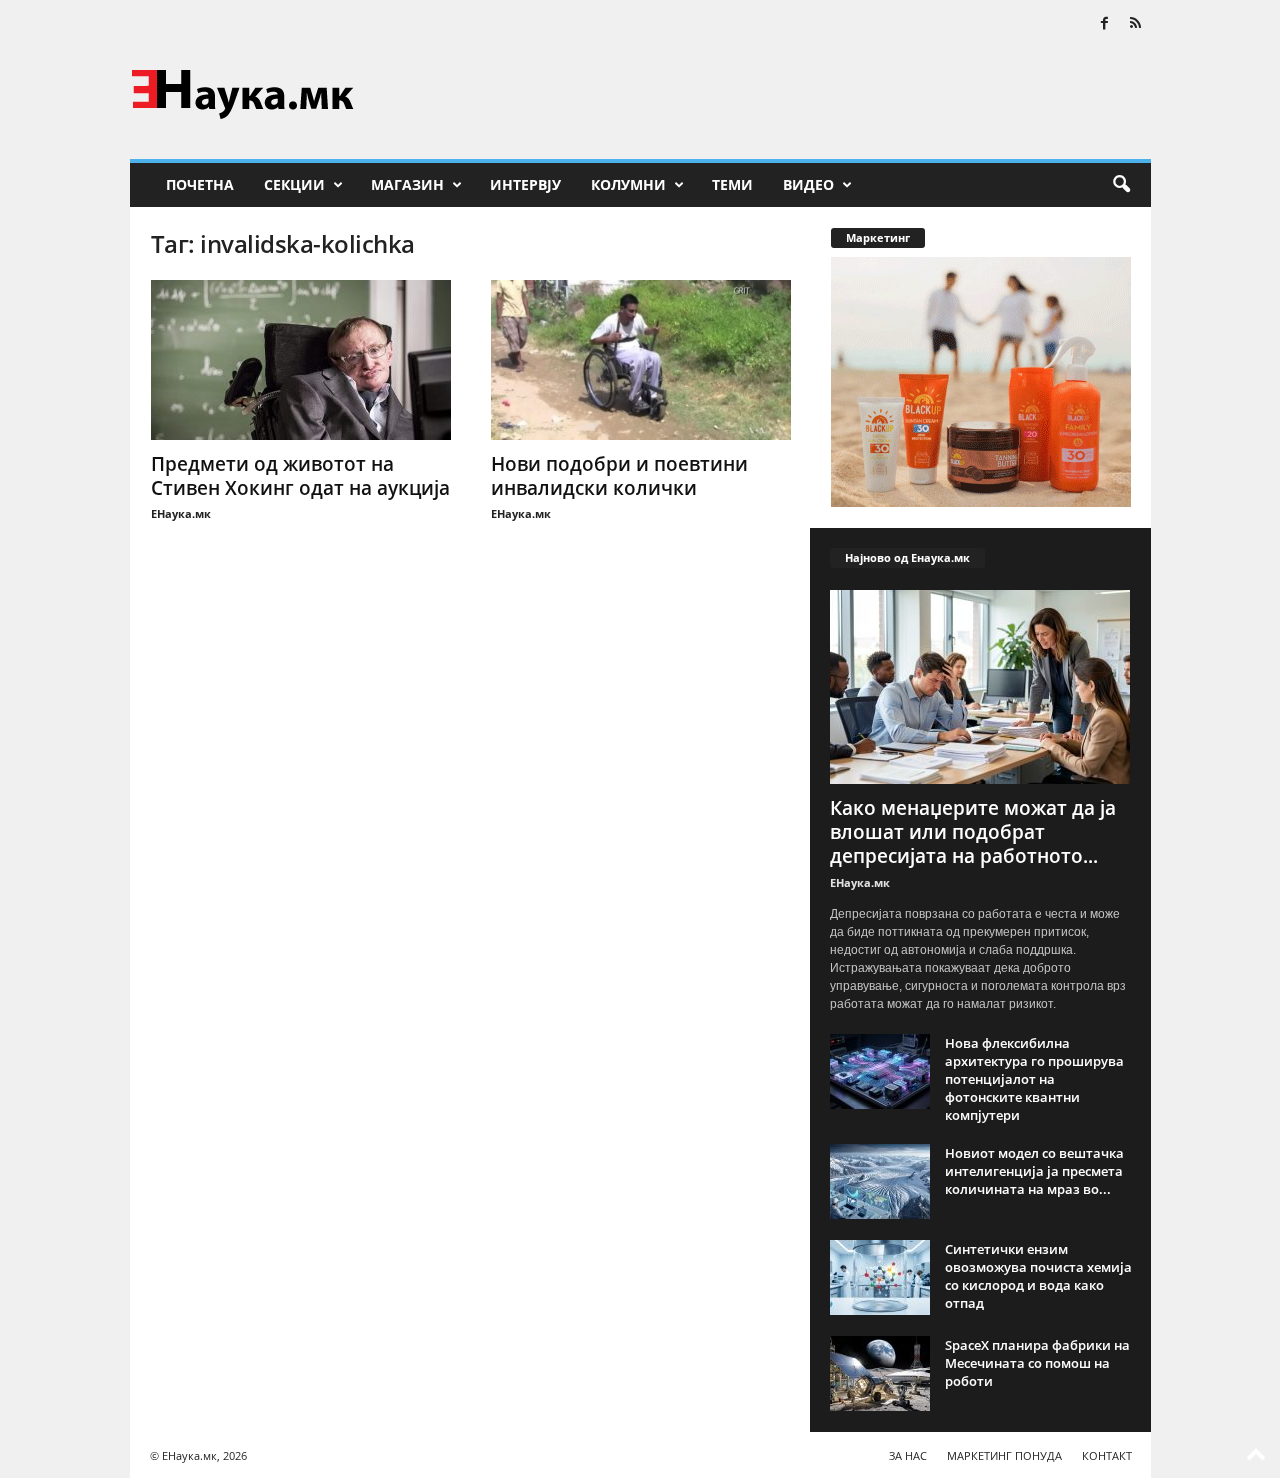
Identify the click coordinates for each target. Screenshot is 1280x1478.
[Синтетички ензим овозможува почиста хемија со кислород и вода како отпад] (880, 1277)
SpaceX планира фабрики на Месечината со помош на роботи (1037, 1363)
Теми (732, 184)
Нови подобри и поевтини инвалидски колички (619, 476)
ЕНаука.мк (181, 513)
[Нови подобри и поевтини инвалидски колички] (641, 360)
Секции (294, 184)
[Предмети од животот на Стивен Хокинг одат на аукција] (301, 360)
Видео (808, 184)
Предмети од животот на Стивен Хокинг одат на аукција (300, 476)
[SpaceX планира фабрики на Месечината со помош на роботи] (880, 1373)
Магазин (407, 184)
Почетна (200, 184)
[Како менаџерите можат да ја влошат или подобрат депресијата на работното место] (981, 687)
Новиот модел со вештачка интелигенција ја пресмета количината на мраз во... (1034, 1171)
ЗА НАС (908, 1455)
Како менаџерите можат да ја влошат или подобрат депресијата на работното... (973, 832)
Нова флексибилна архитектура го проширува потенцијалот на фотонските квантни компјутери (1034, 1079)
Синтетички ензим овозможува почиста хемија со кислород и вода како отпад (1038, 1276)
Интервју (525, 184)
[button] (1121, 185)
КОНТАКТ (1107, 1455)
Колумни (628, 184)
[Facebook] (1105, 24)
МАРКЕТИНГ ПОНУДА (1004, 1455)
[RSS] (1136, 24)
